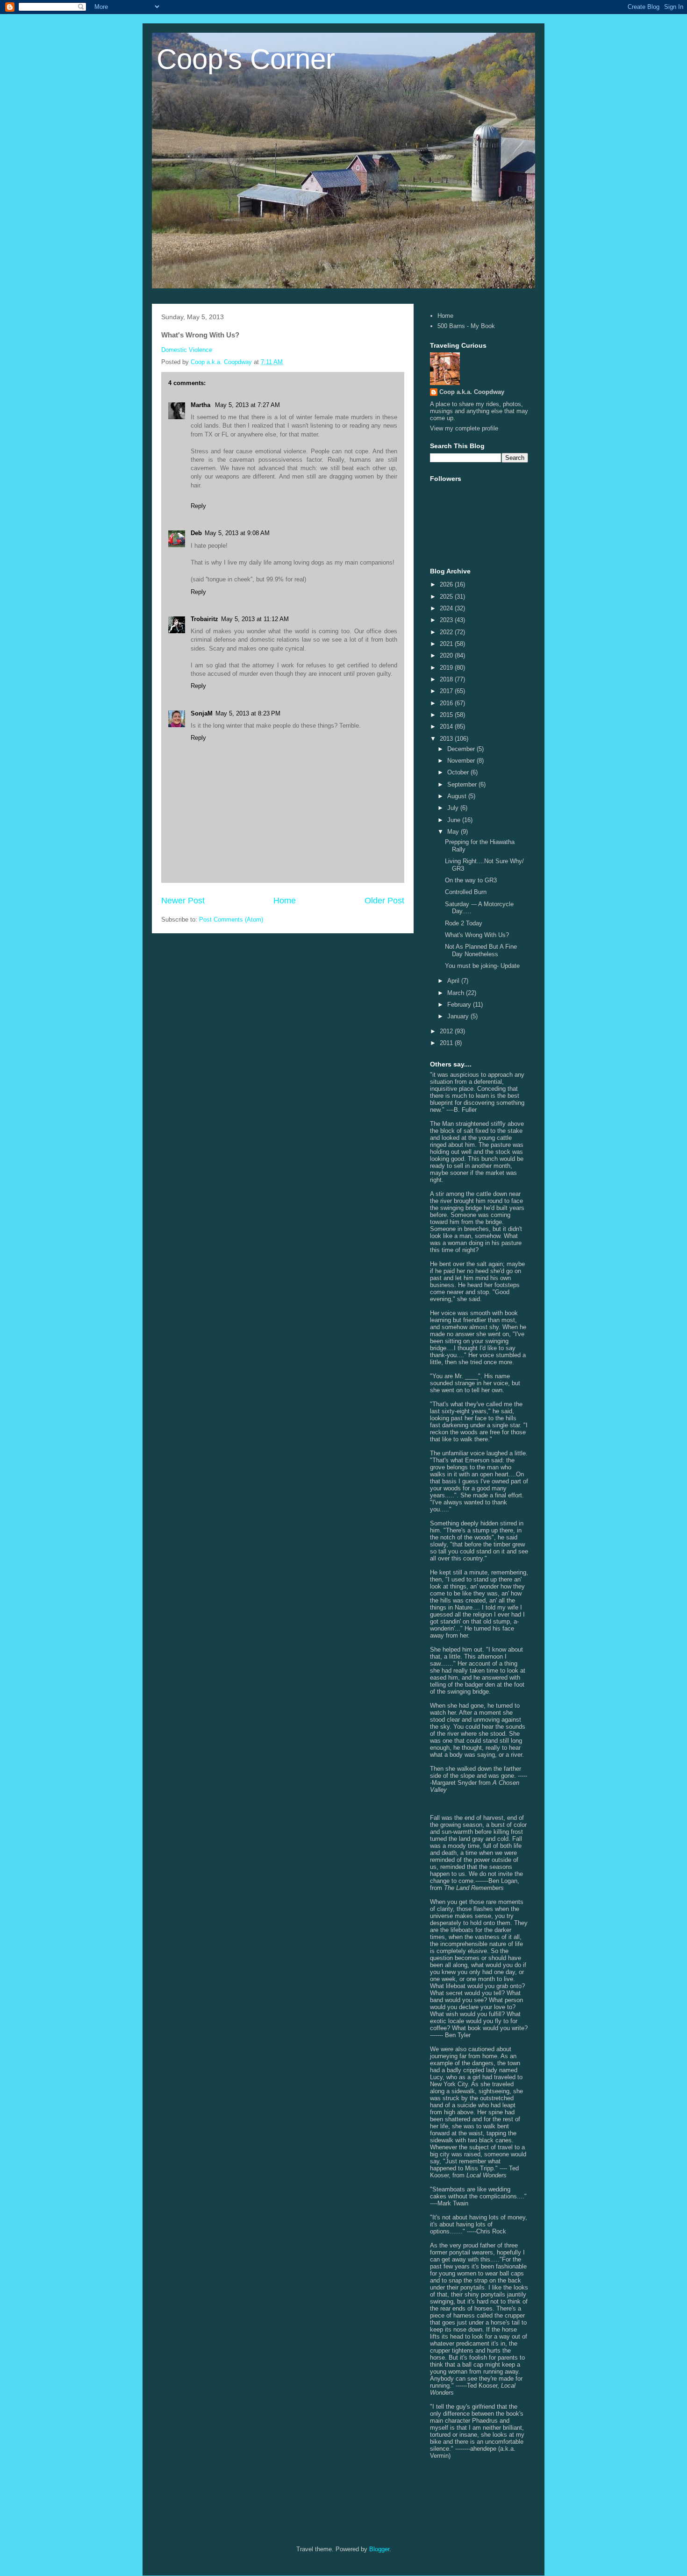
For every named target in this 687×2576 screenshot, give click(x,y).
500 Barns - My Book (466, 326)
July (454, 808)
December (462, 749)
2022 (447, 632)
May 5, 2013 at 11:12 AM (255, 619)
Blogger (379, 2549)
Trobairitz (204, 619)
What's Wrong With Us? (477, 935)
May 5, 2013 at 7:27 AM (247, 405)
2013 (447, 739)
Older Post (384, 901)
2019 (447, 668)
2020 (447, 655)
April (454, 981)
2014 (447, 726)
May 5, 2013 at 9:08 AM (237, 533)
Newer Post (183, 901)
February (460, 1005)
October (459, 772)
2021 (447, 644)
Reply (198, 506)
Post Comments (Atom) (231, 919)
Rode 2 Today (464, 923)
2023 (447, 620)
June (455, 820)
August (458, 796)
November (462, 761)
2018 (447, 679)
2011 (447, 1043)
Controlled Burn (466, 892)
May (454, 832)
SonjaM (202, 713)
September (463, 784)
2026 (447, 584)
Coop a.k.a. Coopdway (472, 392)
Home (285, 901)
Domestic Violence (187, 350)
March (457, 993)
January (459, 1016)
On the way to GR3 (471, 880)
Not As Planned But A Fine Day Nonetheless (481, 950)
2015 (447, 715)
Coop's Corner (246, 59)
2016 (447, 703)
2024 (447, 608)
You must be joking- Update (482, 966)
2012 (447, 1031)
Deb (196, 533)
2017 (447, 691)
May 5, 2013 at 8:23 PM (248, 713)
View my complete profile (464, 428)
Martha (201, 405)
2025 (447, 597)
